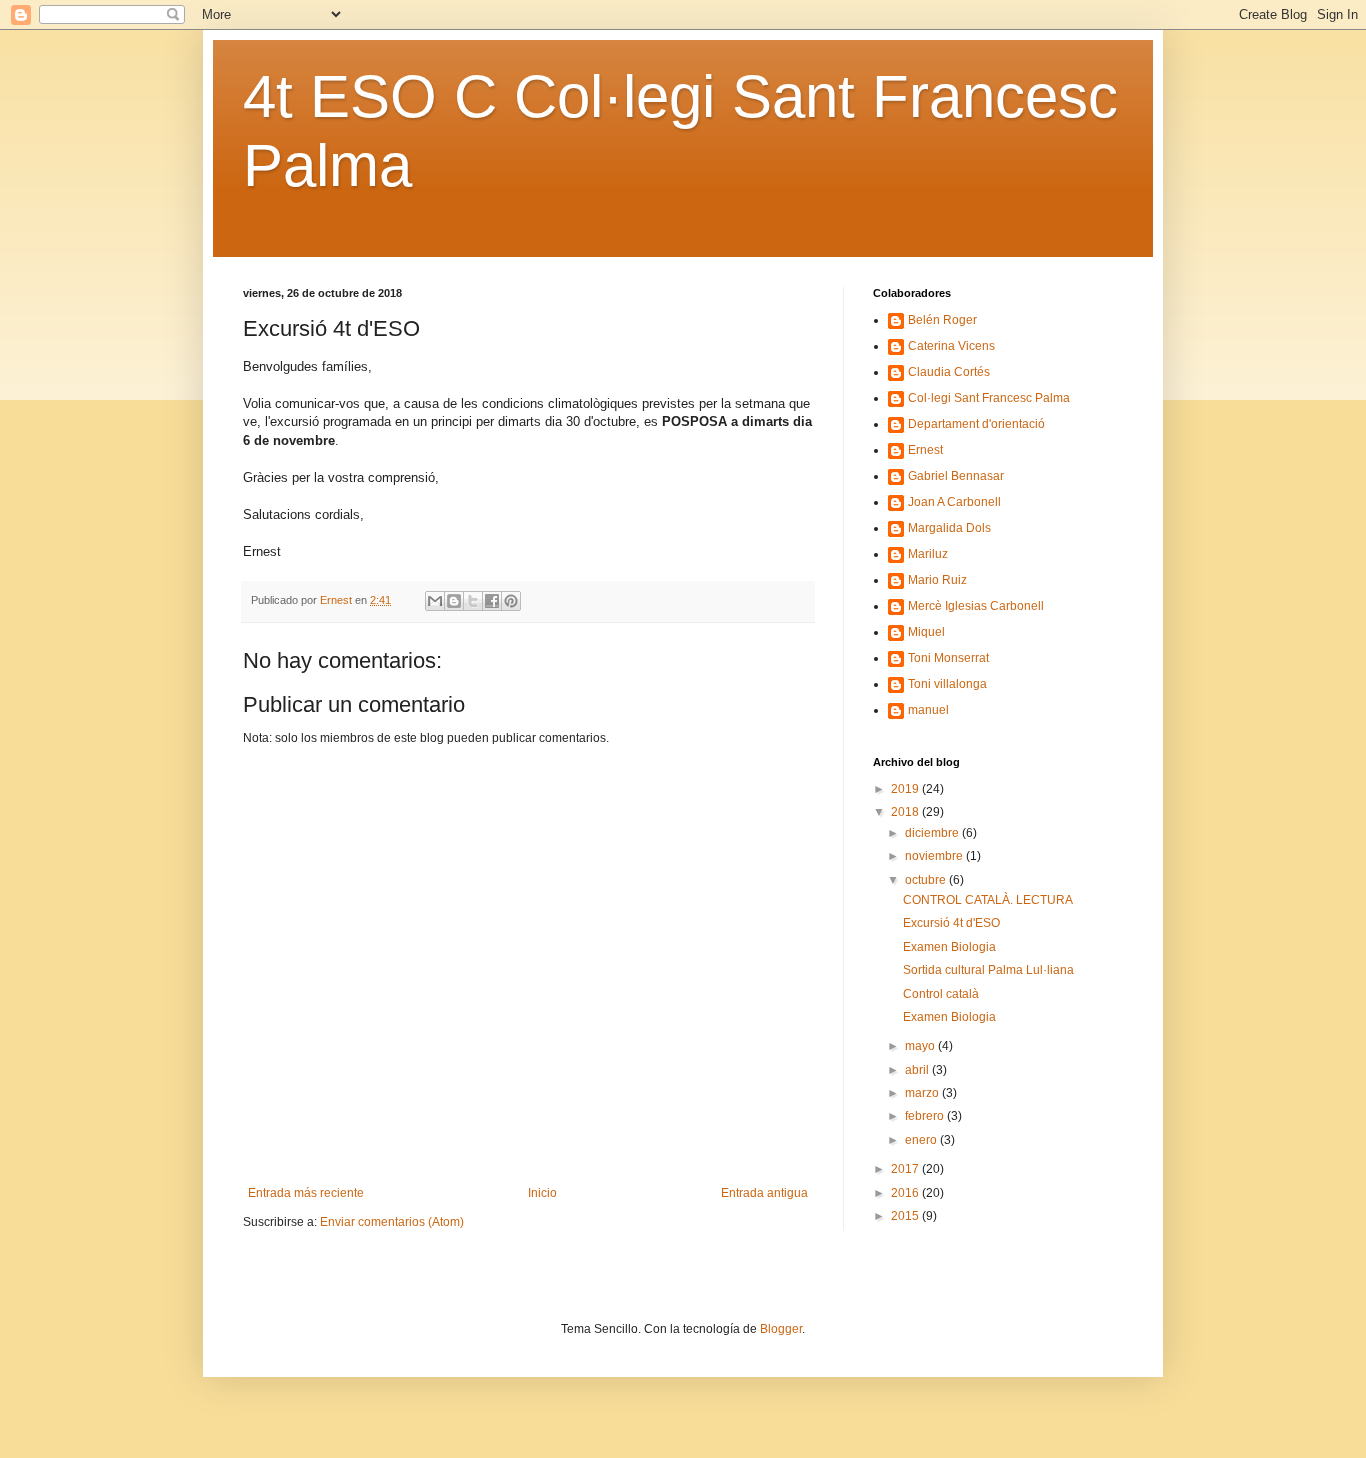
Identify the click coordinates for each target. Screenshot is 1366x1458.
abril (918, 1070)
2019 (906, 789)
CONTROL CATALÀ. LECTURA (988, 900)
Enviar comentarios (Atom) (392, 1222)
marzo (923, 1093)
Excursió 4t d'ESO (951, 923)
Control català (941, 994)
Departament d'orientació (976, 424)
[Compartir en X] (473, 601)
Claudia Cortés (949, 372)
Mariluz (928, 554)
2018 (906, 812)
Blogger (781, 1329)
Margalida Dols (949, 528)
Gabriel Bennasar (956, 476)
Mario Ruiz (937, 580)
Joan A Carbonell (954, 502)
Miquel (926, 632)
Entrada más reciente (306, 1193)
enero (922, 1140)
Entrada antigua (764, 1193)
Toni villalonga (947, 684)
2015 (906, 1216)
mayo (921, 1046)
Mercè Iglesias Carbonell (976, 606)
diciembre (933, 833)
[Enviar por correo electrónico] (435, 601)
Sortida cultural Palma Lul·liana (988, 970)
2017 (906, 1169)
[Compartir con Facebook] (492, 601)
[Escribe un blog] (454, 601)
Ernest (925, 450)
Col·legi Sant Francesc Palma (989, 398)
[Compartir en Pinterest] (511, 601)
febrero (926, 1116)
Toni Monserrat (948, 658)
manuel (928, 710)
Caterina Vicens (951, 346)
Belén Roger (942, 320)
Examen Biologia (949, 947)
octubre (927, 880)
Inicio (542, 1193)
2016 (906, 1193)
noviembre (935, 856)
